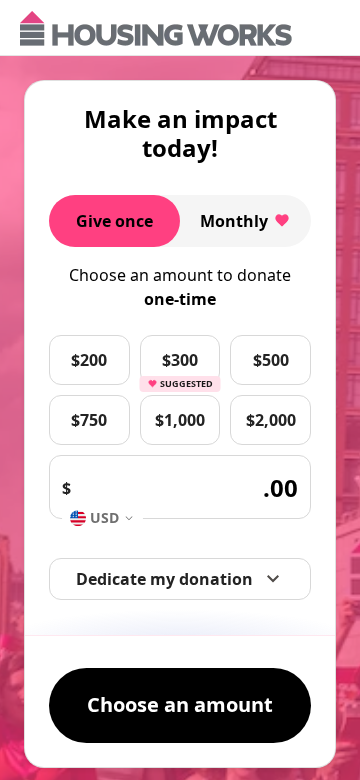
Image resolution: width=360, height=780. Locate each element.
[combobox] (102, 517)
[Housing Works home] (156, 28)
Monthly (234, 221)
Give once (114, 221)
